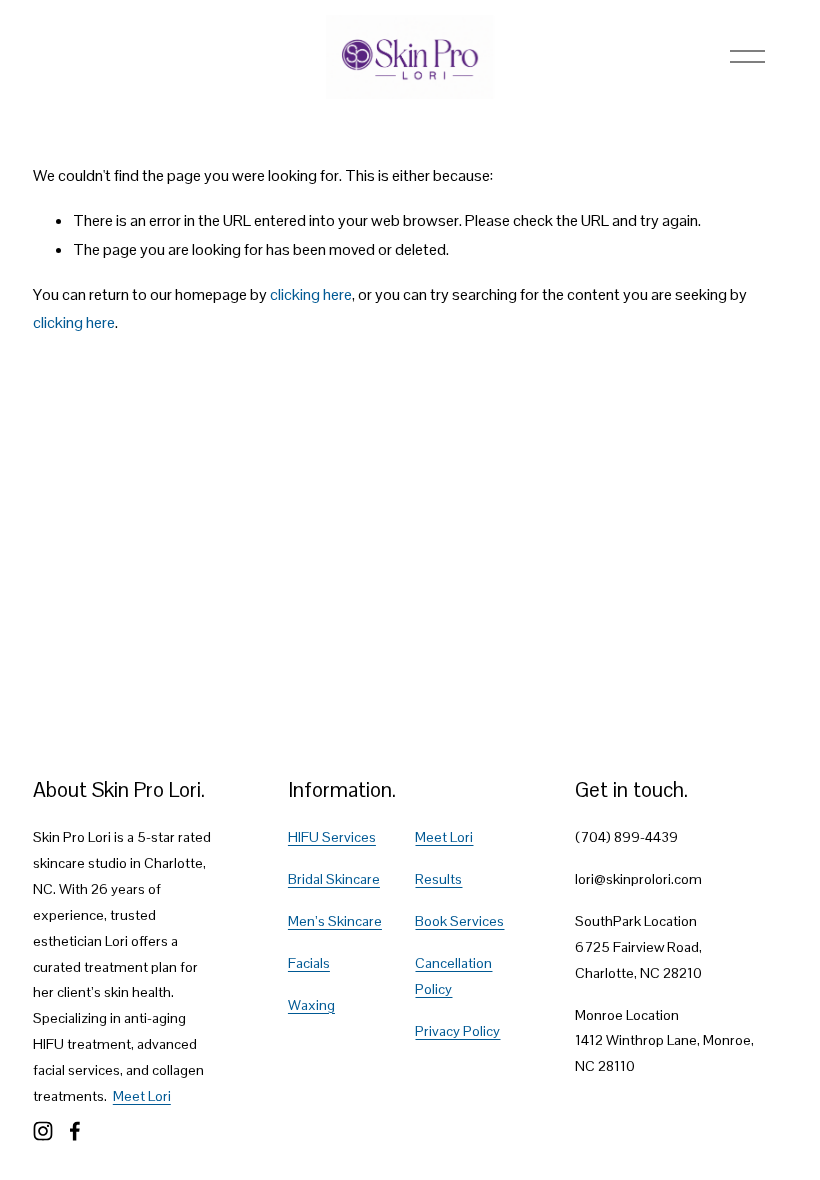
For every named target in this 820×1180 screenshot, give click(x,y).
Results (438, 879)
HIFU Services (332, 837)
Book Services (459, 921)
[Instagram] (43, 1131)
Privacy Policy (457, 1031)
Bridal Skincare (334, 879)
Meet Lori (142, 1096)
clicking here (311, 294)
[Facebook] (75, 1131)
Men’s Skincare (335, 921)
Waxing (311, 1005)
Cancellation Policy (453, 976)
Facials (309, 963)
